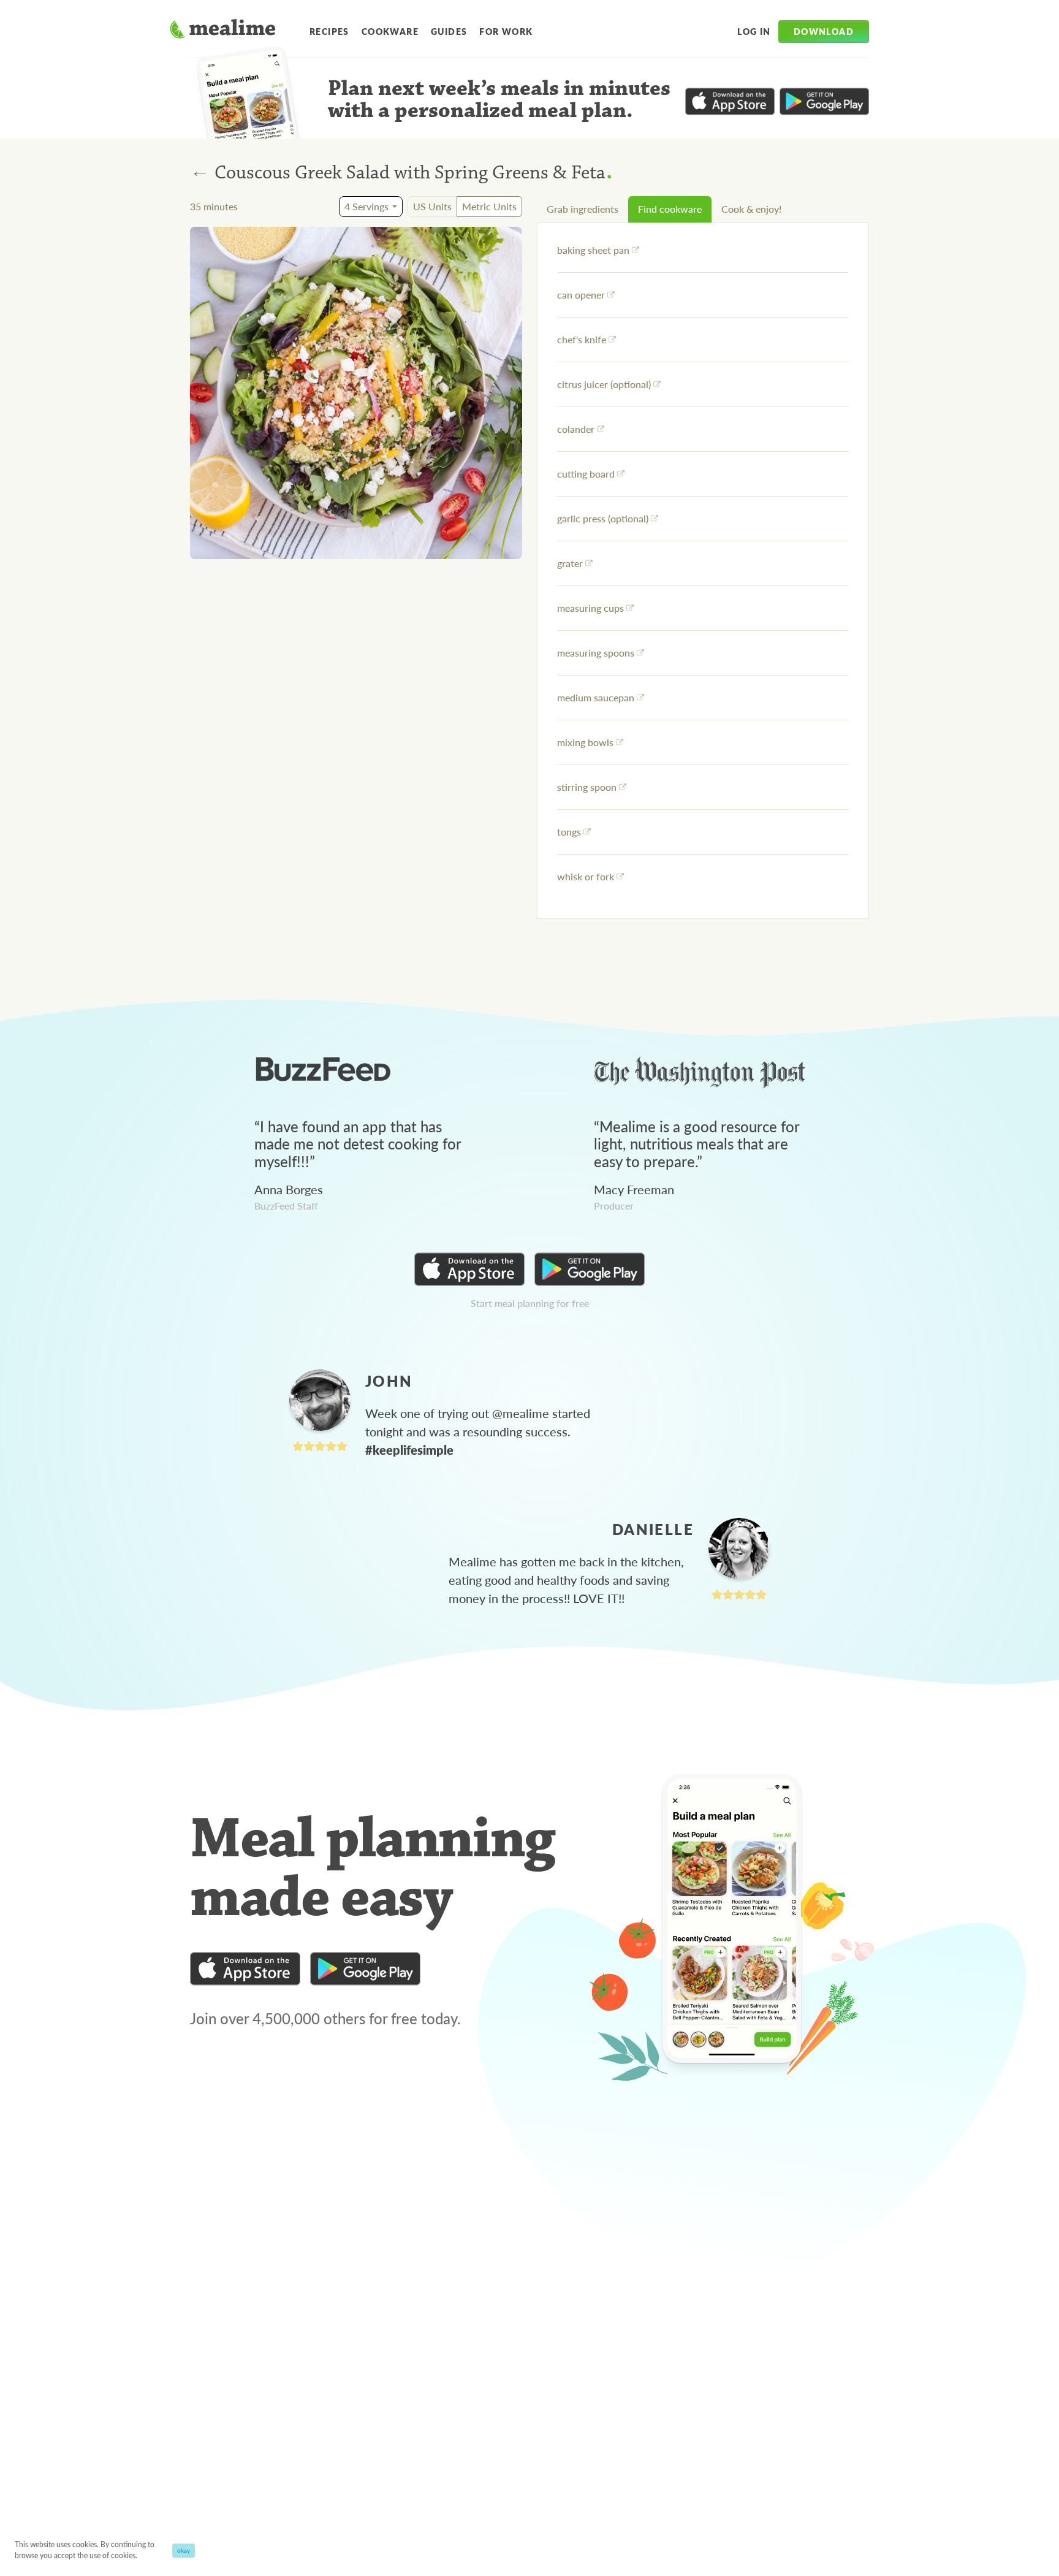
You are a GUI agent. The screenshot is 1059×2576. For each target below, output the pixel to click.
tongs (569, 832)
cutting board (586, 474)
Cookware (390, 31)
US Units (432, 206)
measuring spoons (596, 653)
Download (824, 31)
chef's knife (582, 339)
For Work (506, 31)
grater (570, 563)
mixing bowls (585, 742)
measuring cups (590, 608)
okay (184, 2550)
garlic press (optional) (603, 518)
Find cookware (670, 209)
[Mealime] (223, 31)
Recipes (329, 31)
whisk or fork (586, 876)
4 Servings (366, 206)
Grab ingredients (583, 209)
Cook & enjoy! (751, 209)
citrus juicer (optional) (604, 384)
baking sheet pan (593, 250)
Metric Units (489, 206)
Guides (449, 31)
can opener (581, 295)
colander (576, 429)
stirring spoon (587, 787)
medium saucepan (596, 697)
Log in (754, 31)
